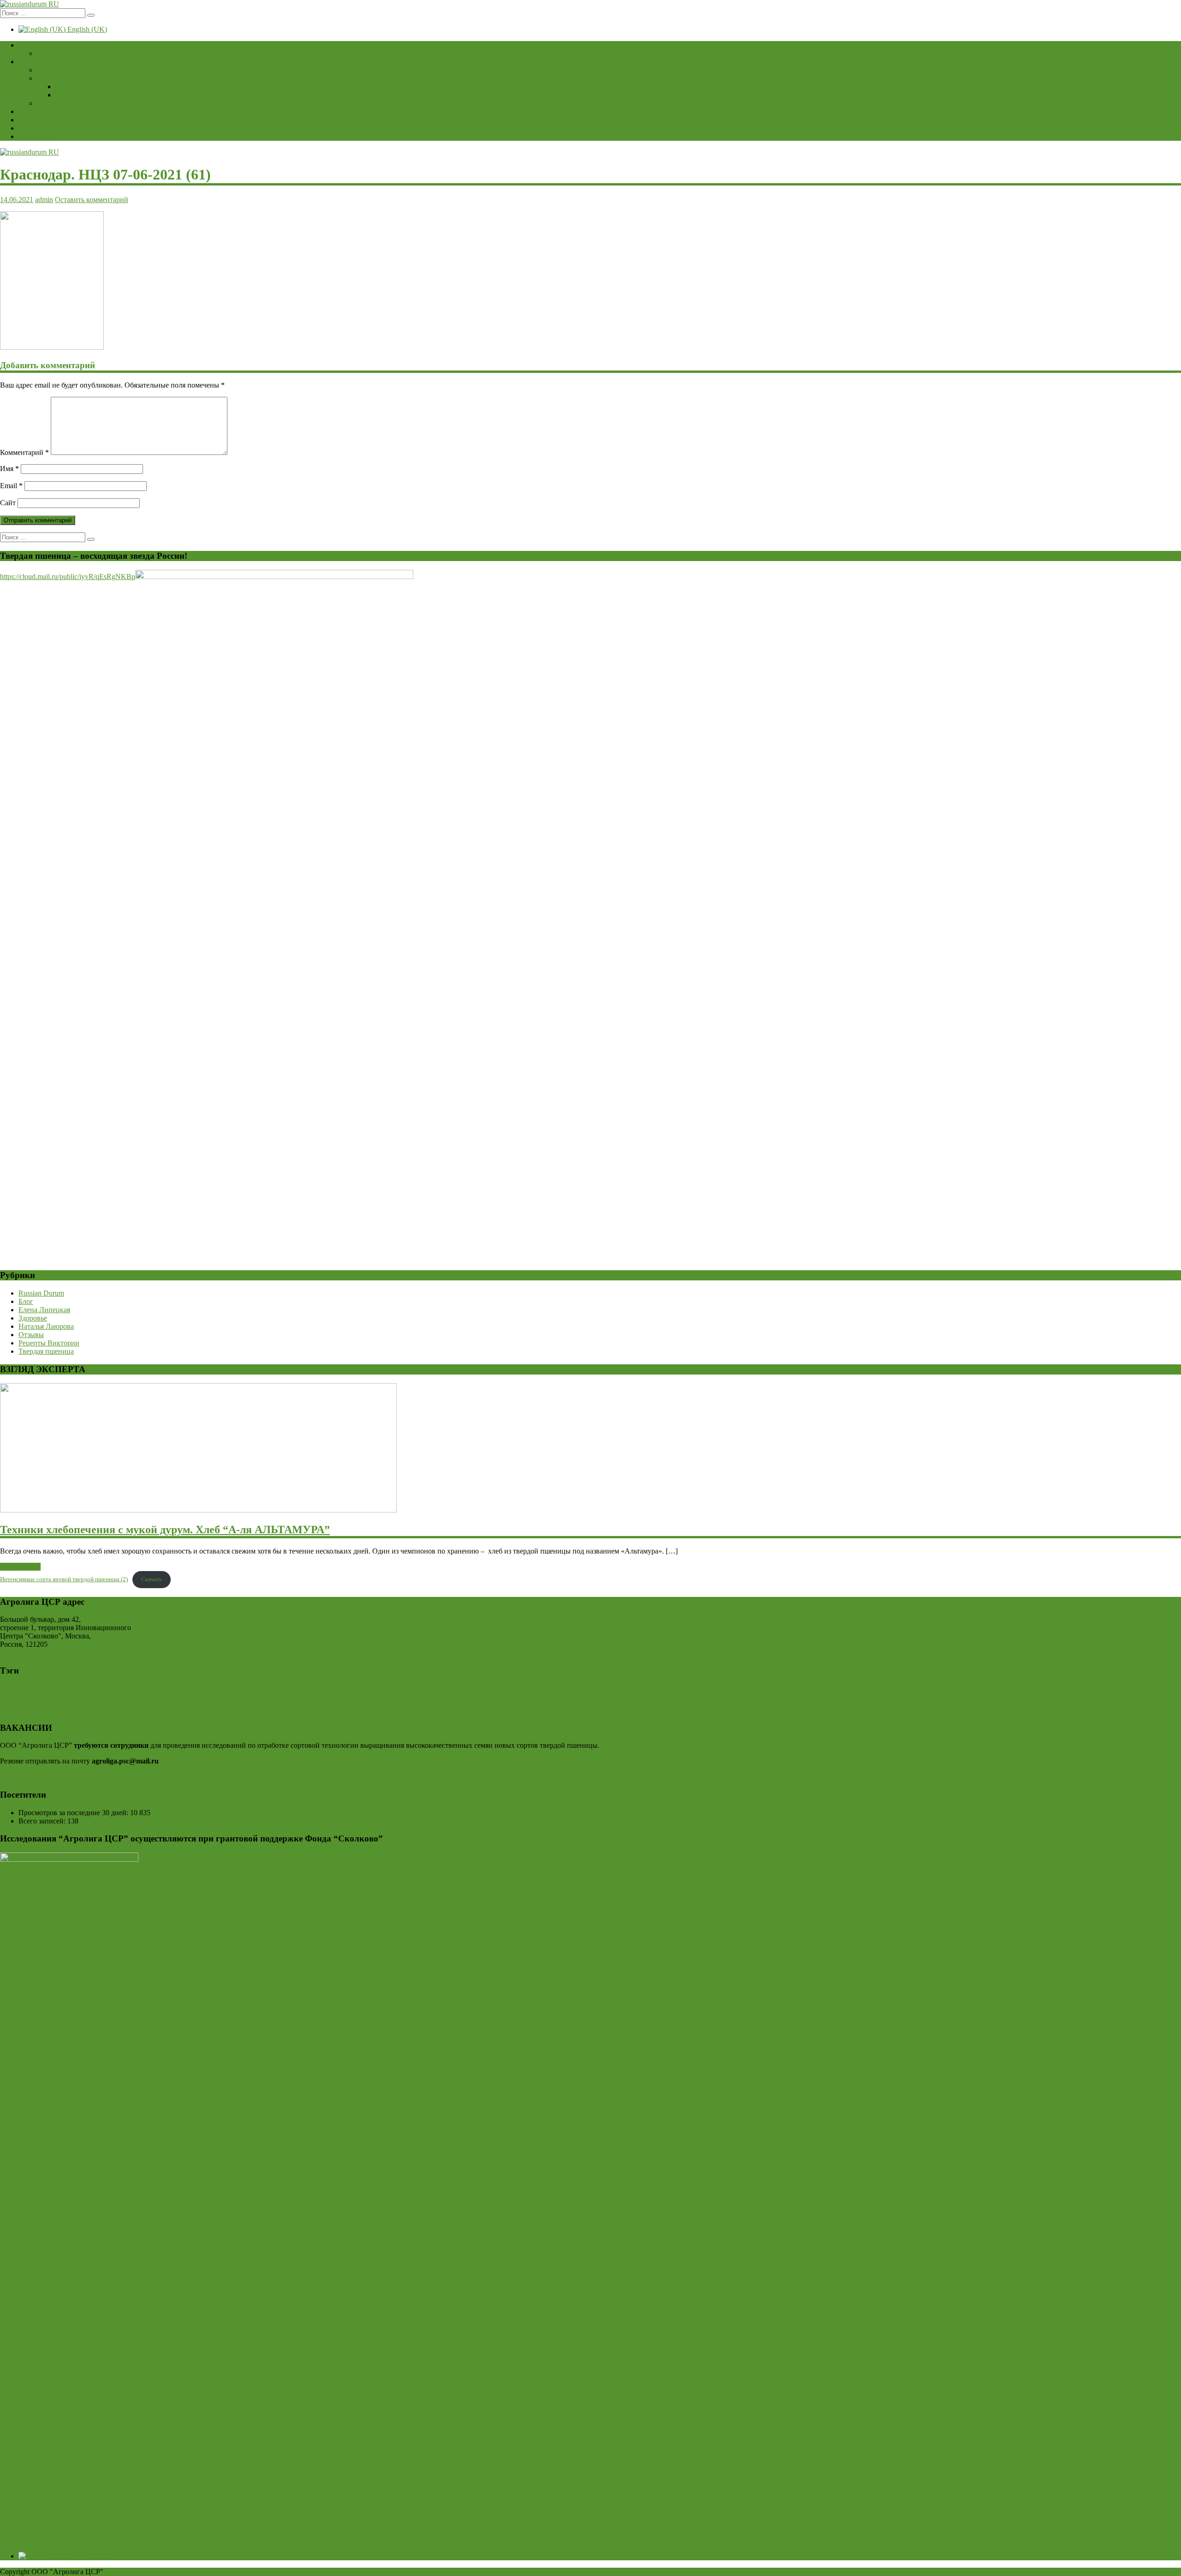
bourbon (55, 1694)
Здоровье (33, 1318)
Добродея (568, 1693)
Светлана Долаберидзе (875, 1692)
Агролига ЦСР (393, 1691)
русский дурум (618, 1707)
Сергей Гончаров (947, 1694)
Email (11, 486)
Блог (26, 111)
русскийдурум (540, 1706)
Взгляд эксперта (62, 78)
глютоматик (84, 1709)
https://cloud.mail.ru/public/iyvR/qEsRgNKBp (68, 577)
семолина (787, 1707)
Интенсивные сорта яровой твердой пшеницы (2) (64, 1579)
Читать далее (20, 1567)
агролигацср (25, 1708)
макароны (316, 1708)
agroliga (14, 1693)
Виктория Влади (487, 1693)
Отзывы (50, 103)
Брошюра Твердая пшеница (80, 70)
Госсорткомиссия (531, 1694)
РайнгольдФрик (804, 1694)
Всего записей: (43, 1821)
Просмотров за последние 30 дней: (74, 1813)
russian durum (296, 1693)
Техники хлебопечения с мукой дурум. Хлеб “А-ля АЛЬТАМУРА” (165, 1530)
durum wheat (179, 1693)
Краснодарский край (683, 1694)
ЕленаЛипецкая (620, 1692)
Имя (9, 469)
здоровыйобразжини (151, 1707)
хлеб (919, 1707)
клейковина (273, 1708)
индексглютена (226, 1709)
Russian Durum (41, 120)
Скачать (152, 1579)
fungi (208, 1694)
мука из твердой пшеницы (394, 1708)
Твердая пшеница (46, 62)
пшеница (475, 1707)
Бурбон (448, 1692)
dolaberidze (85, 1693)
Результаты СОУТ (28, 1777)
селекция (676, 1707)
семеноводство (731, 1707)
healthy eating (230, 1694)
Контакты (34, 136)
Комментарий (24, 452)
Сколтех (1052, 1694)
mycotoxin (259, 1694)
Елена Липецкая (81, 87)
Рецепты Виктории (67, 53)
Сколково (1025, 1693)
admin (44, 200)
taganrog (337, 1693)
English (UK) (86, 29)
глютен (61, 1709)
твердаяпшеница (858, 1706)
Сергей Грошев (989, 1694)
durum (116, 1692)
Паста (774, 1693)
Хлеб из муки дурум (1111, 1692)
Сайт (8, 503)
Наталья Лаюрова (83, 95)
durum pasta (143, 1694)
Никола (752, 1693)
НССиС (726, 1693)
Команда (32, 128)
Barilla (36, 1694)
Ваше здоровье (42, 45)
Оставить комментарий (92, 200)
